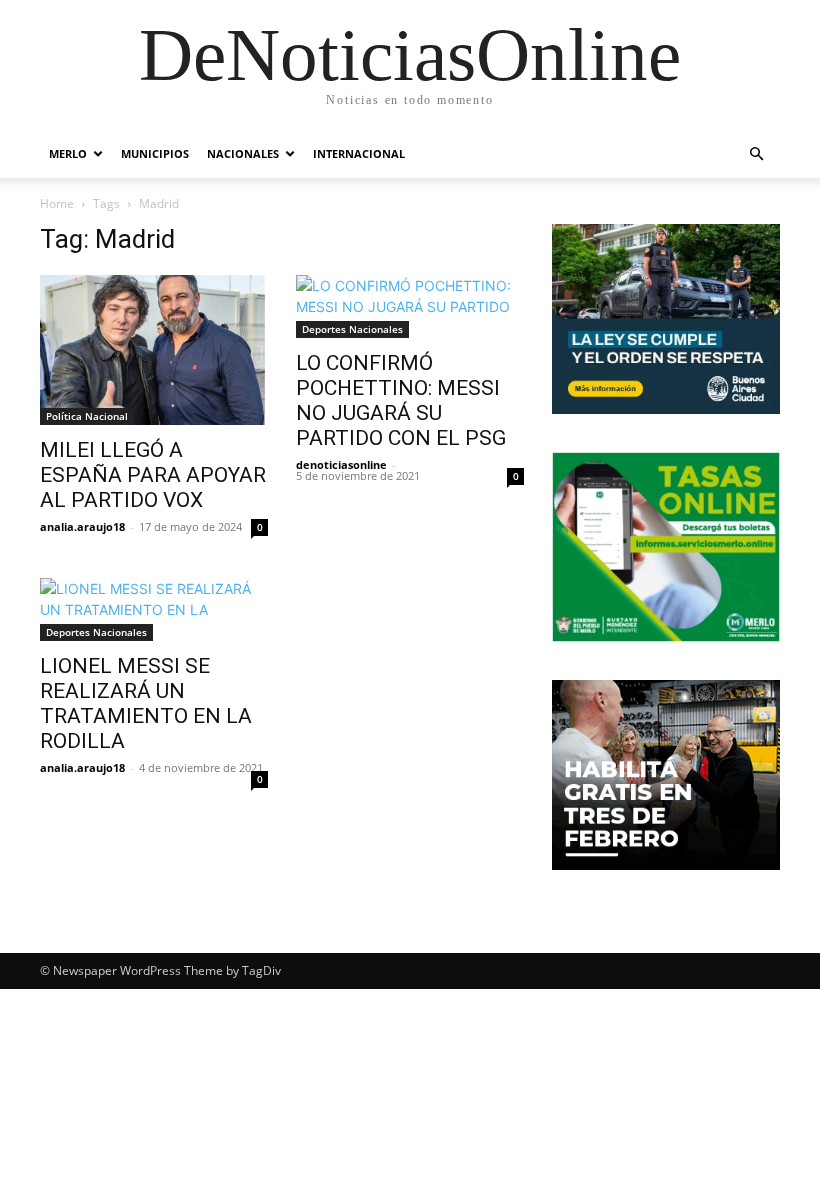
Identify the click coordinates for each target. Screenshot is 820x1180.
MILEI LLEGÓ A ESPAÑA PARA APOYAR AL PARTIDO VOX (153, 475)
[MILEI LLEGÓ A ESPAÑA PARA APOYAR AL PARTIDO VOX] (154, 350)
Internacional (359, 153)
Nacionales (243, 153)
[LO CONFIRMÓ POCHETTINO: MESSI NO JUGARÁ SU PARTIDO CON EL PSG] (410, 306)
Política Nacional (87, 416)
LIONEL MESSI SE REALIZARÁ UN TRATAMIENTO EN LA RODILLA (146, 703)
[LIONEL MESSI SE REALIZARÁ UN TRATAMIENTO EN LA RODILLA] (154, 609)
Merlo (68, 153)
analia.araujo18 (82, 526)
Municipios (155, 153)
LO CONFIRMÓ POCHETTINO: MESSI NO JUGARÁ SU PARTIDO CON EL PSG (401, 400)
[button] (756, 154)
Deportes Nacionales (352, 329)
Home (57, 203)
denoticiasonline (341, 464)
